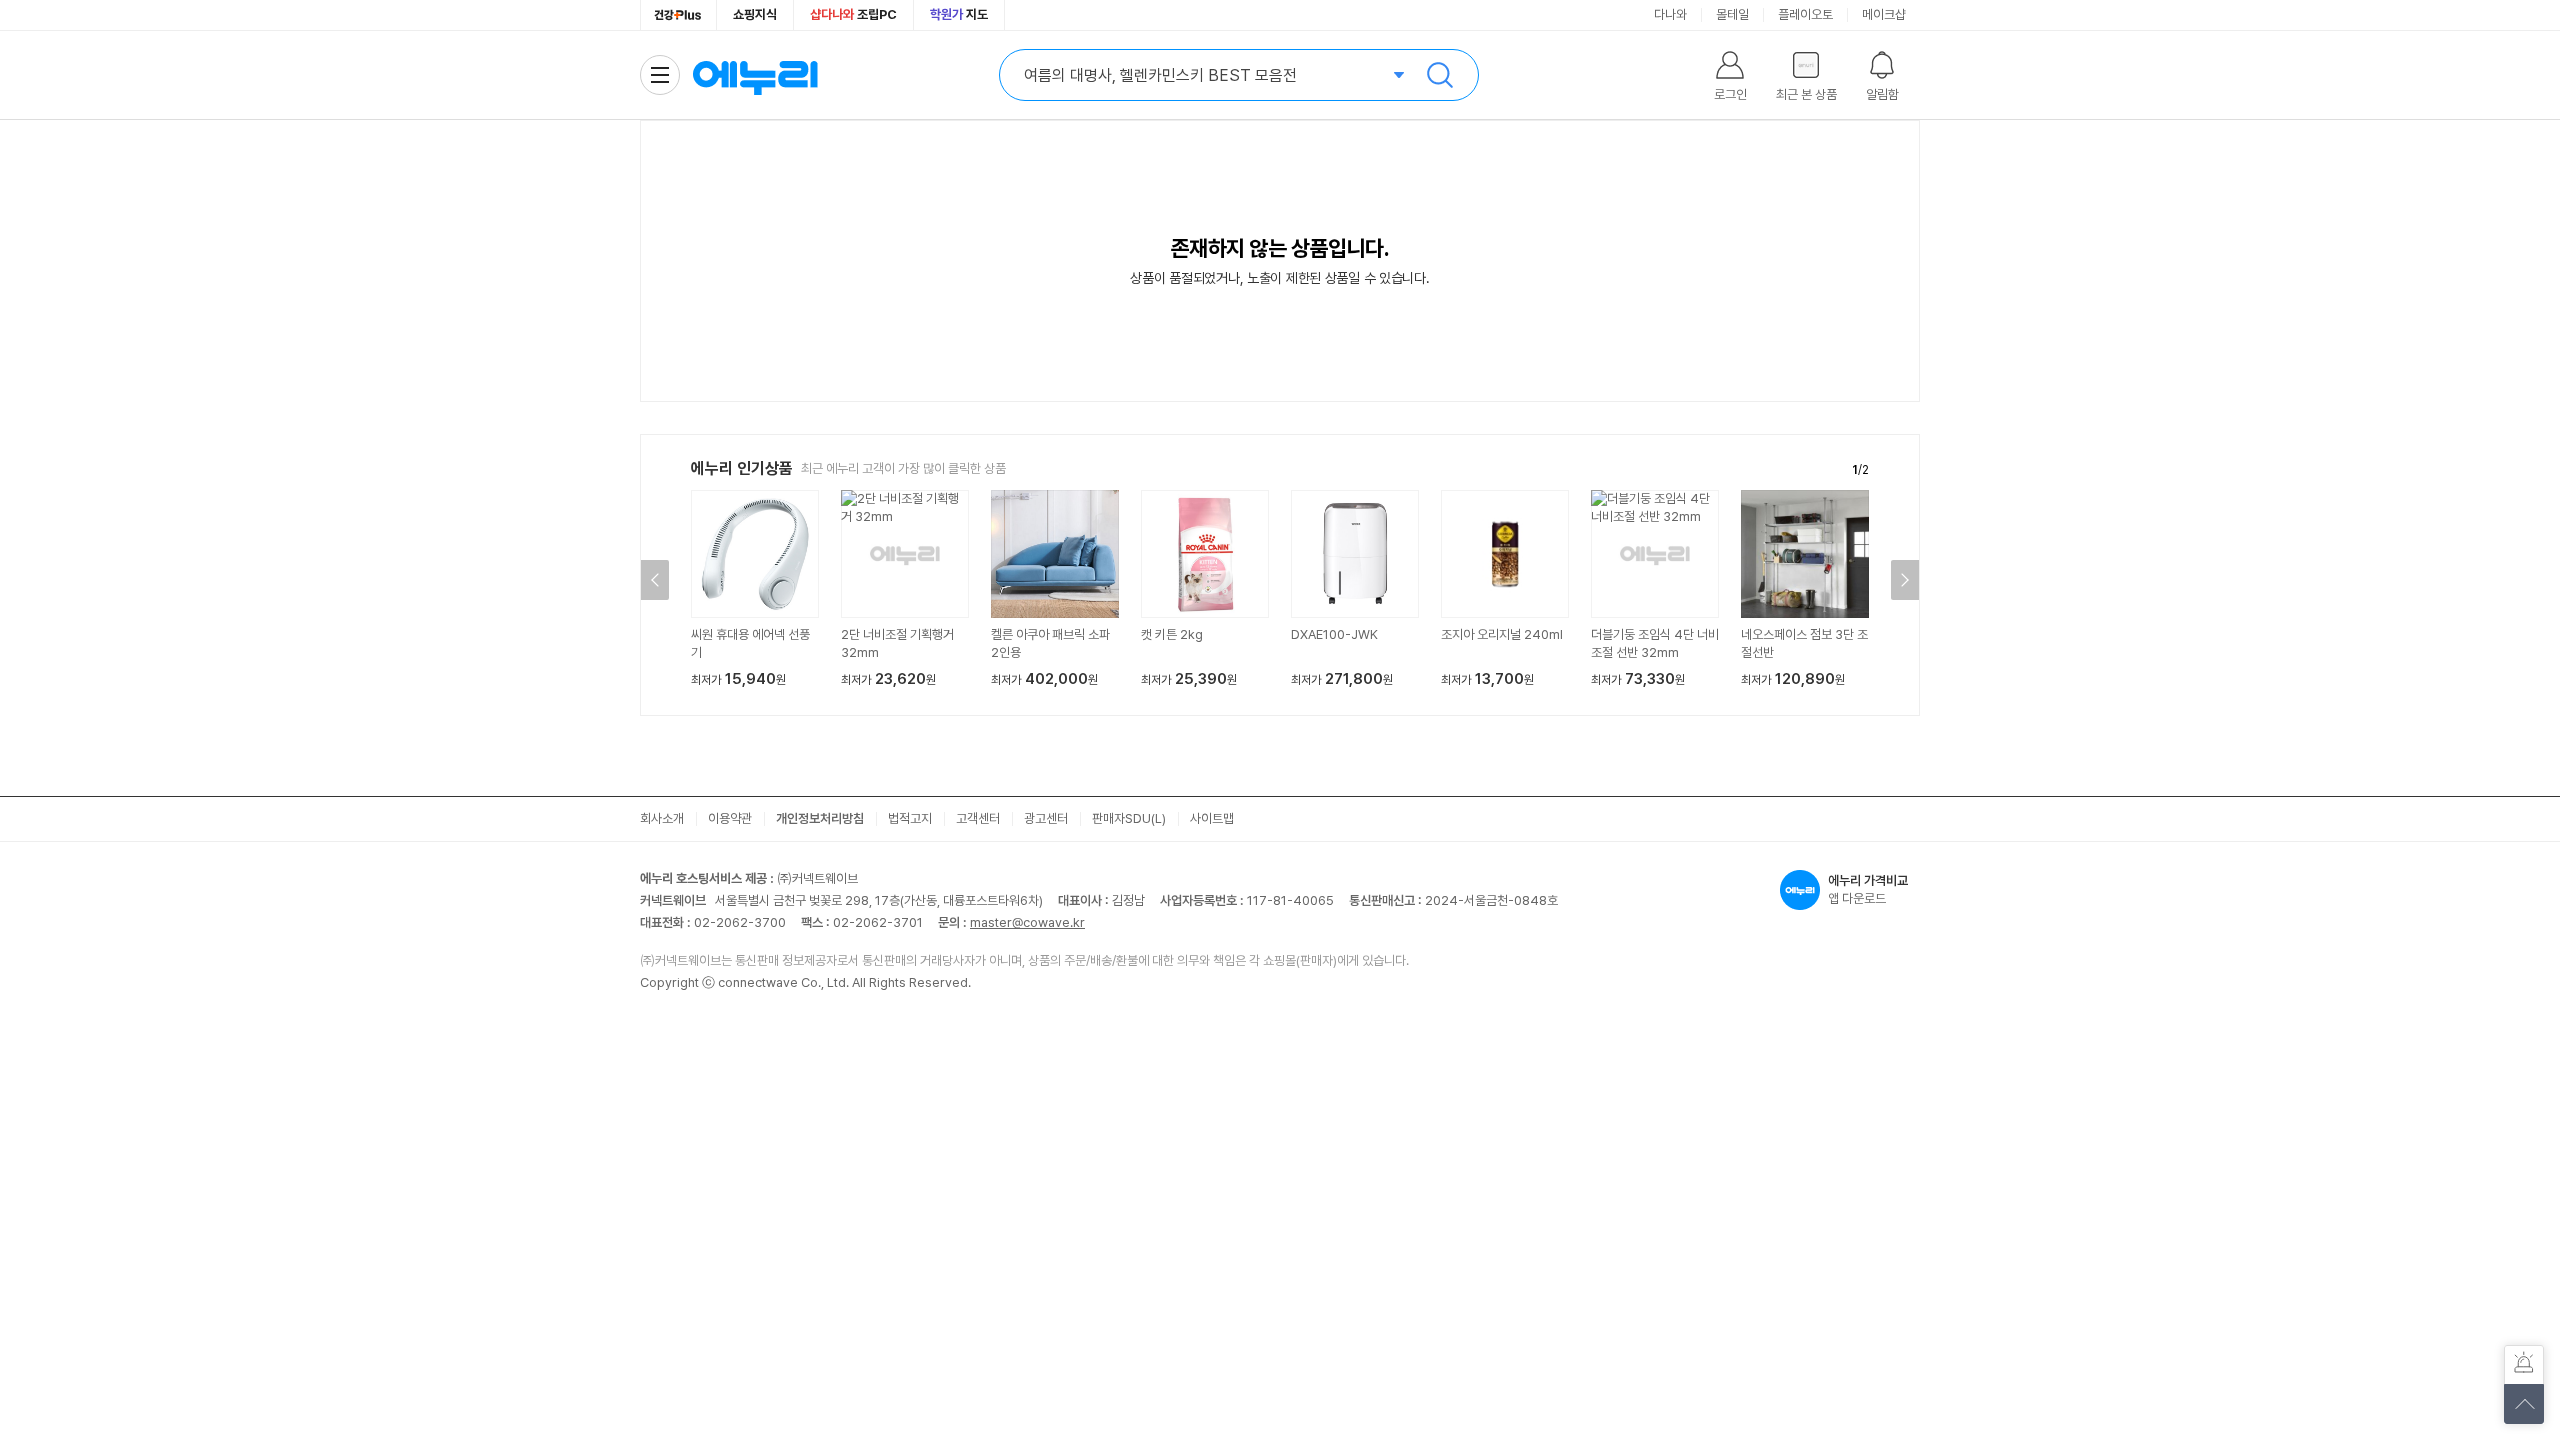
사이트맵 (1212, 818)
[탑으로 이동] (2524, 1404)
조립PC (853, 14)
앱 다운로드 (1868, 889)
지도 (959, 14)
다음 (1905, 580)
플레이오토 (1805, 14)
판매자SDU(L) (1129, 818)
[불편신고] (2524, 1365)
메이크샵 (1884, 14)
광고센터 (1046, 818)
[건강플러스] (678, 15)
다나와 (1670, 14)
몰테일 (1732, 14)
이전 (655, 580)
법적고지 (910, 818)
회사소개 (662, 818)
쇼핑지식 (755, 14)
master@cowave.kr (1027, 922)
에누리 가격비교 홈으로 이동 (755, 75)
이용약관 (730, 818)
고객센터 (978, 818)
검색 (1440, 75)
